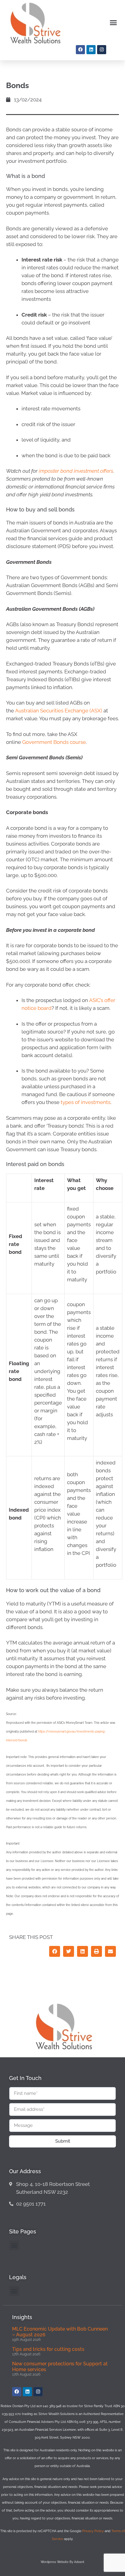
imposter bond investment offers (76, 471)
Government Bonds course (54, 742)
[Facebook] (80, 50)
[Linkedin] (91, 50)
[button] (113, 23)
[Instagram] (102, 50)
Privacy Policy (93, 2531)
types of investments (86, 1102)
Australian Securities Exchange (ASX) (59, 711)
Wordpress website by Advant (62, 2562)
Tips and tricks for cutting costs (48, 2349)
